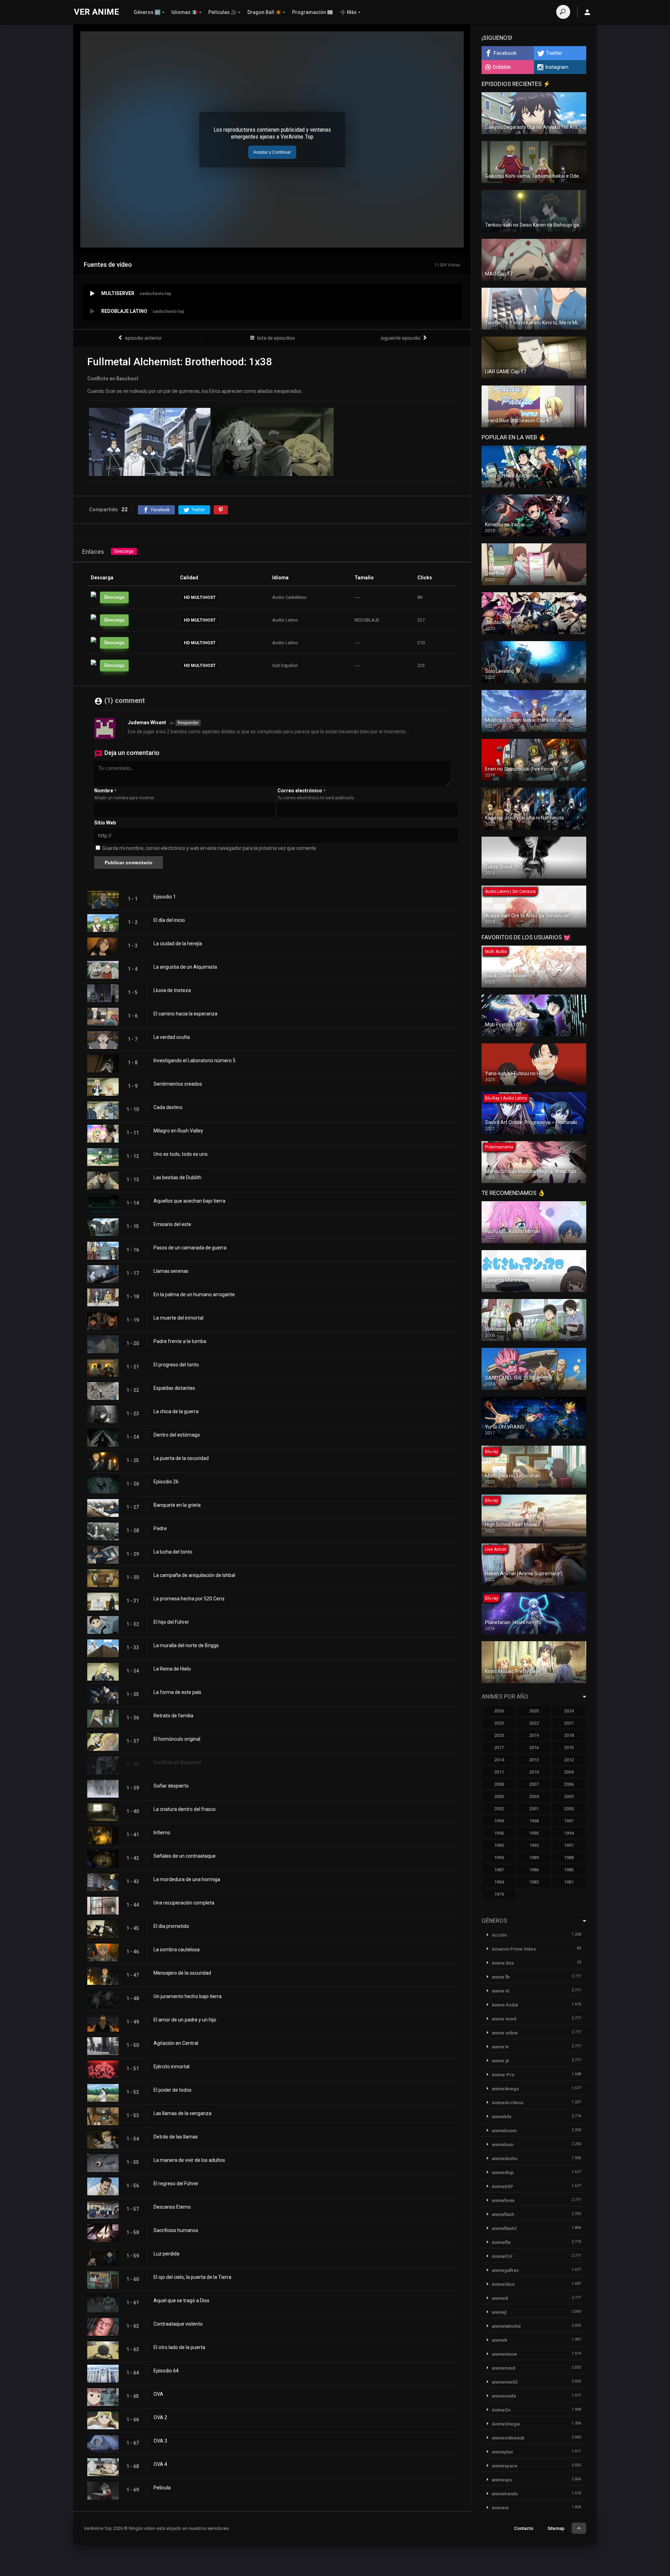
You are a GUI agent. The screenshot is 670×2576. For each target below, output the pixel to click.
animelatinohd (506, 2326)
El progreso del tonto (176, 1365)
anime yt (500, 2061)
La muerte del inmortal (178, 1318)
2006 (569, 1784)
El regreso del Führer (176, 2184)
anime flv (501, 1977)
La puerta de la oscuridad (181, 1458)
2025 (534, 1711)
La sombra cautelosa (177, 1950)
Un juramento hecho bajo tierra (188, 1996)
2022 (534, 1723)
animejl (499, 2312)
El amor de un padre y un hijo (185, 2020)
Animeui (500, 2508)
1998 (534, 1821)
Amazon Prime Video (514, 1949)
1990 (499, 1858)
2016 (534, 1748)
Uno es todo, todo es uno (181, 1154)
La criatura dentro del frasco (185, 1809)
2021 (569, 1723)
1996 (499, 1833)
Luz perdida (166, 2254)
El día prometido (171, 1926)
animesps (502, 2480)
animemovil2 (505, 2382)
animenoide (504, 2396)
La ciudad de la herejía (178, 944)
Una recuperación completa (184, 1903)
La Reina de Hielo (172, 1669)
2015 (569, 1748)
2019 (534, 1735)
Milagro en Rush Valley (178, 1131)
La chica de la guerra (176, 1411)
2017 (499, 1748)
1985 (569, 1870)
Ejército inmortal (172, 2067)
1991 (569, 1845)
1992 (534, 1845)
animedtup (503, 2173)
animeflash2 (504, 2228)
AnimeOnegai (506, 2424)
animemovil (503, 2368)
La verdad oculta (172, 1037)
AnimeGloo (503, 2284)
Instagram (557, 67)
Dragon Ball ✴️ (264, 12)
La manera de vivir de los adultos (189, 2160)
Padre (160, 1528)
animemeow (504, 2354)
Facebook (505, 53)
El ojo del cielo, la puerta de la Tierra (192, 2277)
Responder (188, 723)
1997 (569, 1821)
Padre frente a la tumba (180, 1341)
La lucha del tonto (173, 1552)
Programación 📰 (312, 12)
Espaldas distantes (174, 1388)
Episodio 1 (165, 897)
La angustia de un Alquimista (185, 967)
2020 (499, 1735)
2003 (569, 1796)
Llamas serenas (171, 1271)
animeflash (503, 2214)
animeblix (502, 2117)
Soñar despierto (171, 1786)
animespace (505, 2466)
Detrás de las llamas (176, 2137)
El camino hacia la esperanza (185, 1014)
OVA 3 (160, 2441)
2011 (499, 1772)
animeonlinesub (508, 2438)
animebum (502, 2145)
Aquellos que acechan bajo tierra (189, 1201)
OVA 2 (160, 2417)
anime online (505, 2033)
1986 (534, 1870)
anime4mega (505, 2089)
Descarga (124, 551)
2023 (499, 1723)
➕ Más (348, 12)
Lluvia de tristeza (172, 990)
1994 (569, 1833)
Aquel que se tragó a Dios (181, 2300)
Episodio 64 (166, 2371)
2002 (499, 1809)
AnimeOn (501, 2410)
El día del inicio (169, 920)
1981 (569, 1882)
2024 (569, 1711)
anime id (500, 1991)
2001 (534, 1809)
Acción (499, 1935)
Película (162, 2488)
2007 (534, 1784)
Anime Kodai (505, 2005)
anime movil (504, 2019)
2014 (499, 1760)
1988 (569, 1858)
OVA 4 (160, 2464)
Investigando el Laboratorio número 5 (195, 1061)
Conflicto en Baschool (177, 1762)
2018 (569, 1735)
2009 (569, 1772)
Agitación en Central (176, 2043)
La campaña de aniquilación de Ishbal (194, 1575)
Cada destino (168, 1107)
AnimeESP (502, 2186)
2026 (499, 1711)
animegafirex (505, 2270)
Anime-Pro (503, 2075)
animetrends (505, 2494)
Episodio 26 (166, 1482)
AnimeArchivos (508, 2103)
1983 (534, 1882)
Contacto (524, 2528)
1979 (499, 1894)
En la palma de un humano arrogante (194, 1294)
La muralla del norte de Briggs (186, 1645)
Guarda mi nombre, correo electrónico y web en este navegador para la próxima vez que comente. (210, 848)
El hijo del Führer (171, 1622)
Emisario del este (172, 1224)
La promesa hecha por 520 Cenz (189, 1599)
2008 (499, 1784)
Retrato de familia (173, 1716)
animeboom (504, 2131)
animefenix (503, 2200)
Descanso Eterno (172, 2207)
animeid (500, 2298)
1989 (534, 1858)
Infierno (162, 1833)
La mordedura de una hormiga (187, 1879)
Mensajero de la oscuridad (182, 1973)
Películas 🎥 (222, 12)
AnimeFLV (502, 2256)
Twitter (554, 53)
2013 (534, 1760)
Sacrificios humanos (176, 2230)
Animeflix (501, 2242)
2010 (534, 1772)
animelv (500, 2340)
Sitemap (556, 2528)
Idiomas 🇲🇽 (184, 12)
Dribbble (502, 67)
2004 (534, 1796)
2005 (499, 1796)
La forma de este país (177, 1692)
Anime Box (503, 1963)
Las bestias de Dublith (177, 1177)
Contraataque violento (178, 2324)
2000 (569, 1809)
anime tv (500, 2047)
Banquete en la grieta (177, 1505)
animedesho (505, 2159)
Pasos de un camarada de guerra (190, 1248)
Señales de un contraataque (185, 1856)
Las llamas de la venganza (183, 2113)
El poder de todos (173, 2090)
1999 (499, 1821)
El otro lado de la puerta (179, 2347)
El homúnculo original (177, 1739)
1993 (499, 1845)
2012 (569, 1760)
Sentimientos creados (178, 1084)
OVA (158, 2394)
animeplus (502, 2452)
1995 (534, 1833)
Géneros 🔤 (147, 12)
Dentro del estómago (177, 1435)
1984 (499, 1882)
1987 (499, 1870)
